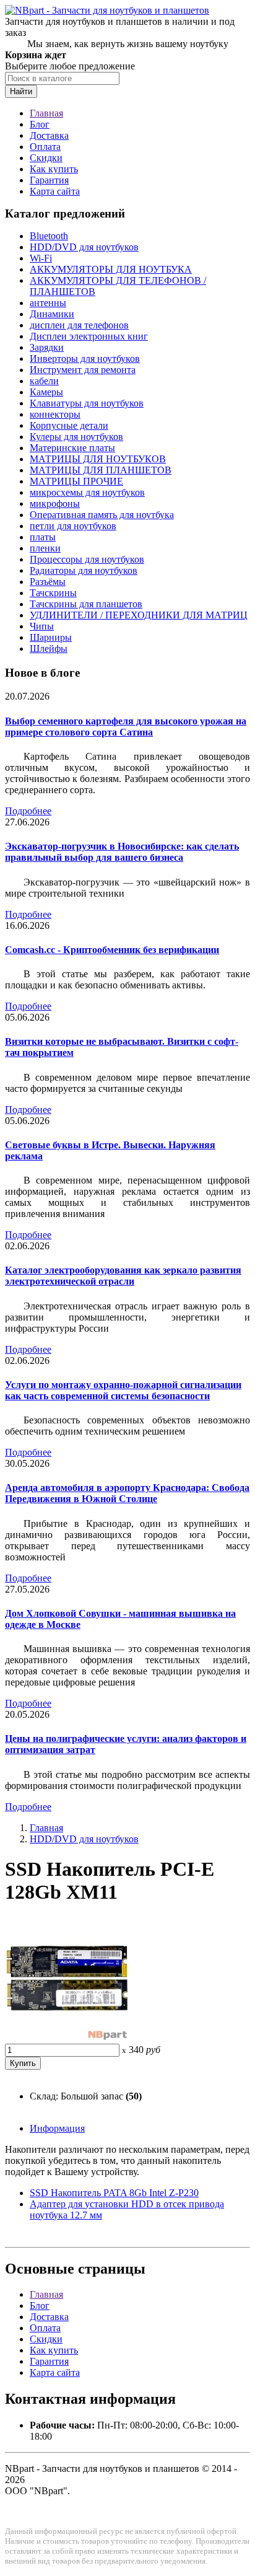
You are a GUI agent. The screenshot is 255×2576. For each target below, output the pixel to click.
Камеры (46, 392)
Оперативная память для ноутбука (102, 515)
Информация (57, 2128)
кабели (44, 381)
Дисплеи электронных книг (89, 336)
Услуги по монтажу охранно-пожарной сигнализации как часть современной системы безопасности (123, 1390)
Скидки (46, 158)
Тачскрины (53, 593)
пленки (45, 548)
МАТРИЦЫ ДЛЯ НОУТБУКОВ (98, 459)
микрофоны (55, 503)
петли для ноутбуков (73, 526)
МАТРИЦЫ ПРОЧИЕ (76, 481)
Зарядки (47, 347)
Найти (21, 91)
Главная (46, 113)
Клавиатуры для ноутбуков (87, 403)
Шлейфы (49, 648)
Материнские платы (72, 448)
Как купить (54, 169)
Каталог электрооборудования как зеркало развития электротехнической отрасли (123, 1276)
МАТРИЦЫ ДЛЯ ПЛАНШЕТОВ (101, 470)
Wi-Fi (41, 258)
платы (43, 537)
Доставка (49, 135)
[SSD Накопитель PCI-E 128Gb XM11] (67, 2038)
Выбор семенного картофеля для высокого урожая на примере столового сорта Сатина (126, 727)
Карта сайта (55, 191)
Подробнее (28, 811)
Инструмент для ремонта (83, 370)
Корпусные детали (69, 425)
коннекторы (55, 414)
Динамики (52, 314)
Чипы (42, 626)
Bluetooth (49, 236)
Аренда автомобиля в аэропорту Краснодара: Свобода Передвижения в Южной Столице (127, 1493)
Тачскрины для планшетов (86, 604)
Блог (40, 124)
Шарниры (51, 637)
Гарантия (49, 180)
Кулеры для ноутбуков (76, 437)
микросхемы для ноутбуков (87, 492)
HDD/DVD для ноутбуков (84, 247)
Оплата (45, 147)
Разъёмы (48, 582)
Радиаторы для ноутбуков (84, 570)
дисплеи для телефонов (79, 325)
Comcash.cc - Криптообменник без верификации (112, 950)
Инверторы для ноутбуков (85, 358)
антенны (48, 303)
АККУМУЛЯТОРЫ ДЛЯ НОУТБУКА (111, 269)
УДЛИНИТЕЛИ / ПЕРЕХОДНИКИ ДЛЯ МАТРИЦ (139, 615)
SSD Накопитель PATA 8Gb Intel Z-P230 (114, 2193)
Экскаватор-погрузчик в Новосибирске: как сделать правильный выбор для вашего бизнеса (122, 852)
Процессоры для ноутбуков (87, 559)
